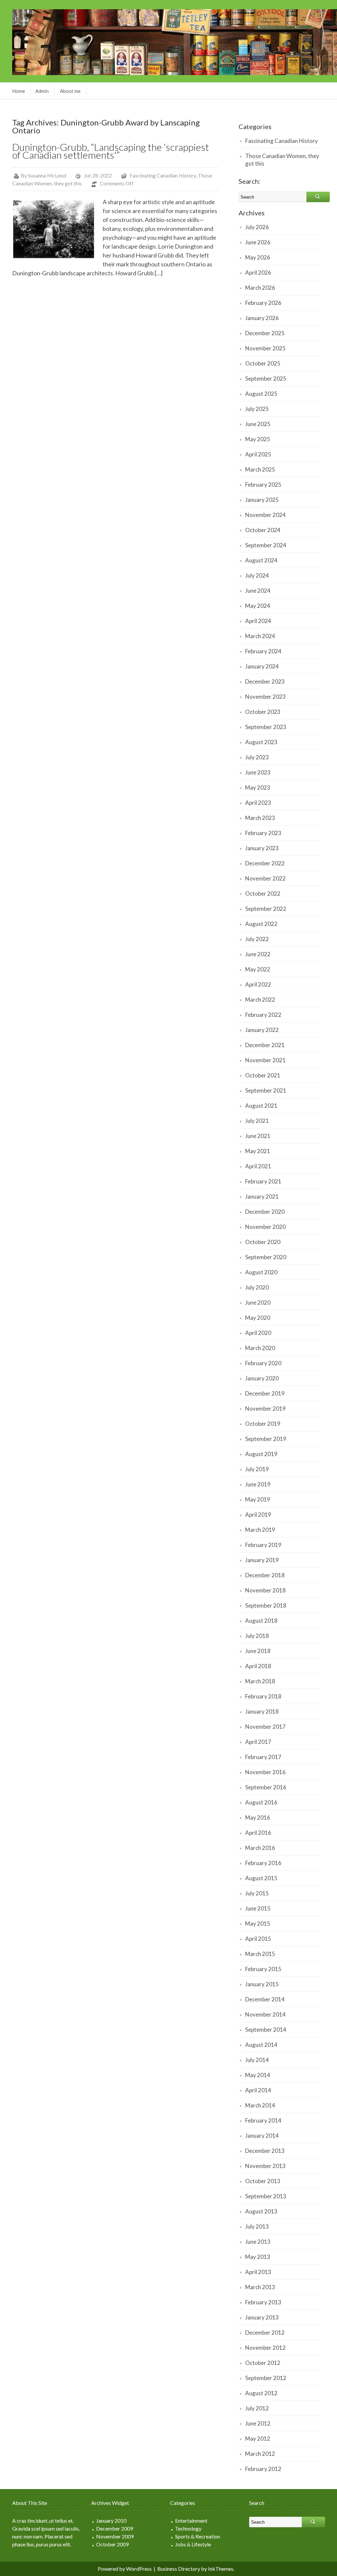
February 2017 (263, 1757)
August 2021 (261, 1106)
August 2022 (261, 924)
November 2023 (265, 697)
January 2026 (262, 318)
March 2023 (260, 818)
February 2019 (263, 1545)
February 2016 (263, 1863)
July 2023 (257, 757)
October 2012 (263, 2363)
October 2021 (263, 1075)
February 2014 (263, 2120)
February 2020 (263, 1363)
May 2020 (258, 1318)
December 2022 (265, 863)
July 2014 (257, 2060)
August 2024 (261, 560)
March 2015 (260, 1954)
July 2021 (257, 1121)
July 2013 (257, 2226)
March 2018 (260, 1681)
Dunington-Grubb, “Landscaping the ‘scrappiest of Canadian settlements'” (111, 151)
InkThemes (221, 2569)
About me (70, 91)
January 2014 (262, 2136)
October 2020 (263, 1242)
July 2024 (257, 575)
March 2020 (260, 1348)
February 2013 (263, 2302)
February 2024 (263, 651)
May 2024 (258, 606)
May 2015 (258, 1924)
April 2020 (258, 1333)
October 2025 (263, 363)
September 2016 (266, 1787)
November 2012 (265, 2348)
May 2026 (258, 257)
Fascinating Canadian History (163, 175)
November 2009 (115, 2536)
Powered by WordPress (125, 2569)
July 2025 (257, 409)
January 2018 (262, 1711)
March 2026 (260, 288)
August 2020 (261, 1272)
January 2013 (262, 2317)
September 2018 (266, 1605)
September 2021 (266, 1090)
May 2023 (258, 787)
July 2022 (257, 939)
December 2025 (265, 333)
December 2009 (115, 2528)
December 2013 (265, 2151)
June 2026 (258, 242)
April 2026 (258, 272)
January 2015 (262, 1984)
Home (19, 91)
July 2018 (257, 1636)
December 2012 (265, 2332)
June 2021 (258, 1136)
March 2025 (260, 469)
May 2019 (258, 1499)
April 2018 (258, 1666)
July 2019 (257, 1469)
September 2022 (266, 909)
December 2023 (265, 681)
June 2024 (258, 591)
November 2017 (265, 1727)
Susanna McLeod (47, 175)
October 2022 (263, 894)
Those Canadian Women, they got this (282, 160)
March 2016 (260, 1848)
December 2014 (265, 1999)
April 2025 (258, 454)
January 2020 (262, 1378)
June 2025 (258, 424)
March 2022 (260, 1000)
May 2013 (258, 2257)
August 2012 (261, 2393)
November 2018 (265, 1590)
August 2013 (261, 2211)
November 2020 (265, 1227)
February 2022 (263, 1015)
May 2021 (258, 1151)
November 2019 (265, 1409)
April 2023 (258, 803)
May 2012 (258, 2439)
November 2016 (265, 1772)
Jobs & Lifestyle (193, 2544)
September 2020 (266, 1257)
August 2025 (261, 394)
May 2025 (258, 439)
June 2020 (258, 1302)
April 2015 (258, 1939)
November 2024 (265, 515)
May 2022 (258, 969)
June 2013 (258, 2242)
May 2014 (258, 2075)
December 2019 (265, 1393)
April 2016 (258, 1833)
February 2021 (263, 1181)
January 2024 (262, 666)
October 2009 (112, 2544)
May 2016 (258, 1817)
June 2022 (258, 954)
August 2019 (261, 1454)
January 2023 (262, 848)
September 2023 (266, 727)
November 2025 (265, 348)
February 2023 (263, 833)
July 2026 (257, 227)
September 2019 (266, 1439)
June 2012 (258, 2423)
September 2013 (266, 2196)
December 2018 (265, 1575)
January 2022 (262, 1030)
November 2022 (265, 878)
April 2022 (258, 984)
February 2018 (263, 1696)
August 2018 (261, 1621)
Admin (42, 91)
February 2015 (263, 1969)
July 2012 (257, 2408)
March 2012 (260, 2454)
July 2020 (257, 1287)
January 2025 (262, 500)
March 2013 (260, 2287)
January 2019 (262, 1560)
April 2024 (258, 621)
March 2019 (260, 1530)
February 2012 (263, 2469)
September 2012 (266, 2378)
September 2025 (266, 379)
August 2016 (261, 1802)
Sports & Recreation (198, 2536)
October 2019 (263, 1424)
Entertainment (191, 2521)
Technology (188, 2528)
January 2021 (262, 1196)
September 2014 (266, 2030)
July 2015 (257, 1893)
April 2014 (258, 2090)
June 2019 (258, 1484)
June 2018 (258, 1651)
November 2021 (265, 1060)
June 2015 (258, 1908)
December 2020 (265, 1212)
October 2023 (263, 712)
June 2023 (258, 772)
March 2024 (260, 636)
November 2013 (265, 2166)
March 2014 (260, 2105)
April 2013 (258, 2272)
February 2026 (263, 303)
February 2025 (263, 485)
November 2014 (265, 2014)
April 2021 (258, 1166)
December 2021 (265, 1045)
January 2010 (111, 2521)
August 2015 (261, 1878)
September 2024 (266, 545)
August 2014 (261, 2045)
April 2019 (258, 1515)
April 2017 (258, 1742)
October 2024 (263, 530)
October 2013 (263, 2181)
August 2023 (261, 742)
